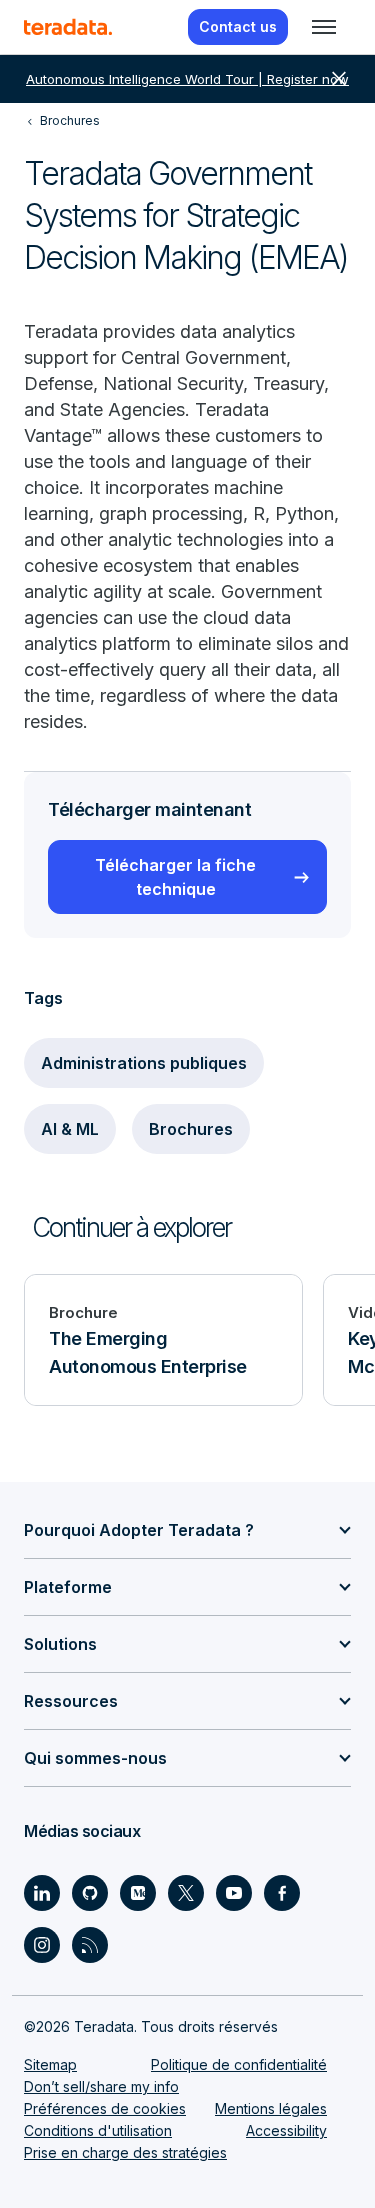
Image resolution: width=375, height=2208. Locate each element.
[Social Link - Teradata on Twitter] (186, 1893)
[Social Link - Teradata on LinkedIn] (42, 1893)
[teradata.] (68, 27)
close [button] (339, 79)
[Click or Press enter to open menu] (324, 27)
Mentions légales (271, 2108)
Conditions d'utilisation (98, 2130)
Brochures (191, 1129)
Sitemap (50, 2064)
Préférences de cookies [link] (105, 2108)
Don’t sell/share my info (101, 2086)
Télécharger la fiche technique (175, 877)
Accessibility (286, 2130)
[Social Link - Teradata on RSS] (90, 1945)
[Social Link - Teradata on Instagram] (42, 1945)
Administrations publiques (144, 1063)
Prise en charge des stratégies (125, 2152)
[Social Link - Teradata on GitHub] (90, 1893)
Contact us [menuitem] (238, 26)
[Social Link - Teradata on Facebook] (282, 1893)
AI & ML (70, 1129)
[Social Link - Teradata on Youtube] (234, 1893)
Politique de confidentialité (239, 2064)
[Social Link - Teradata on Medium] (138, 1893)
